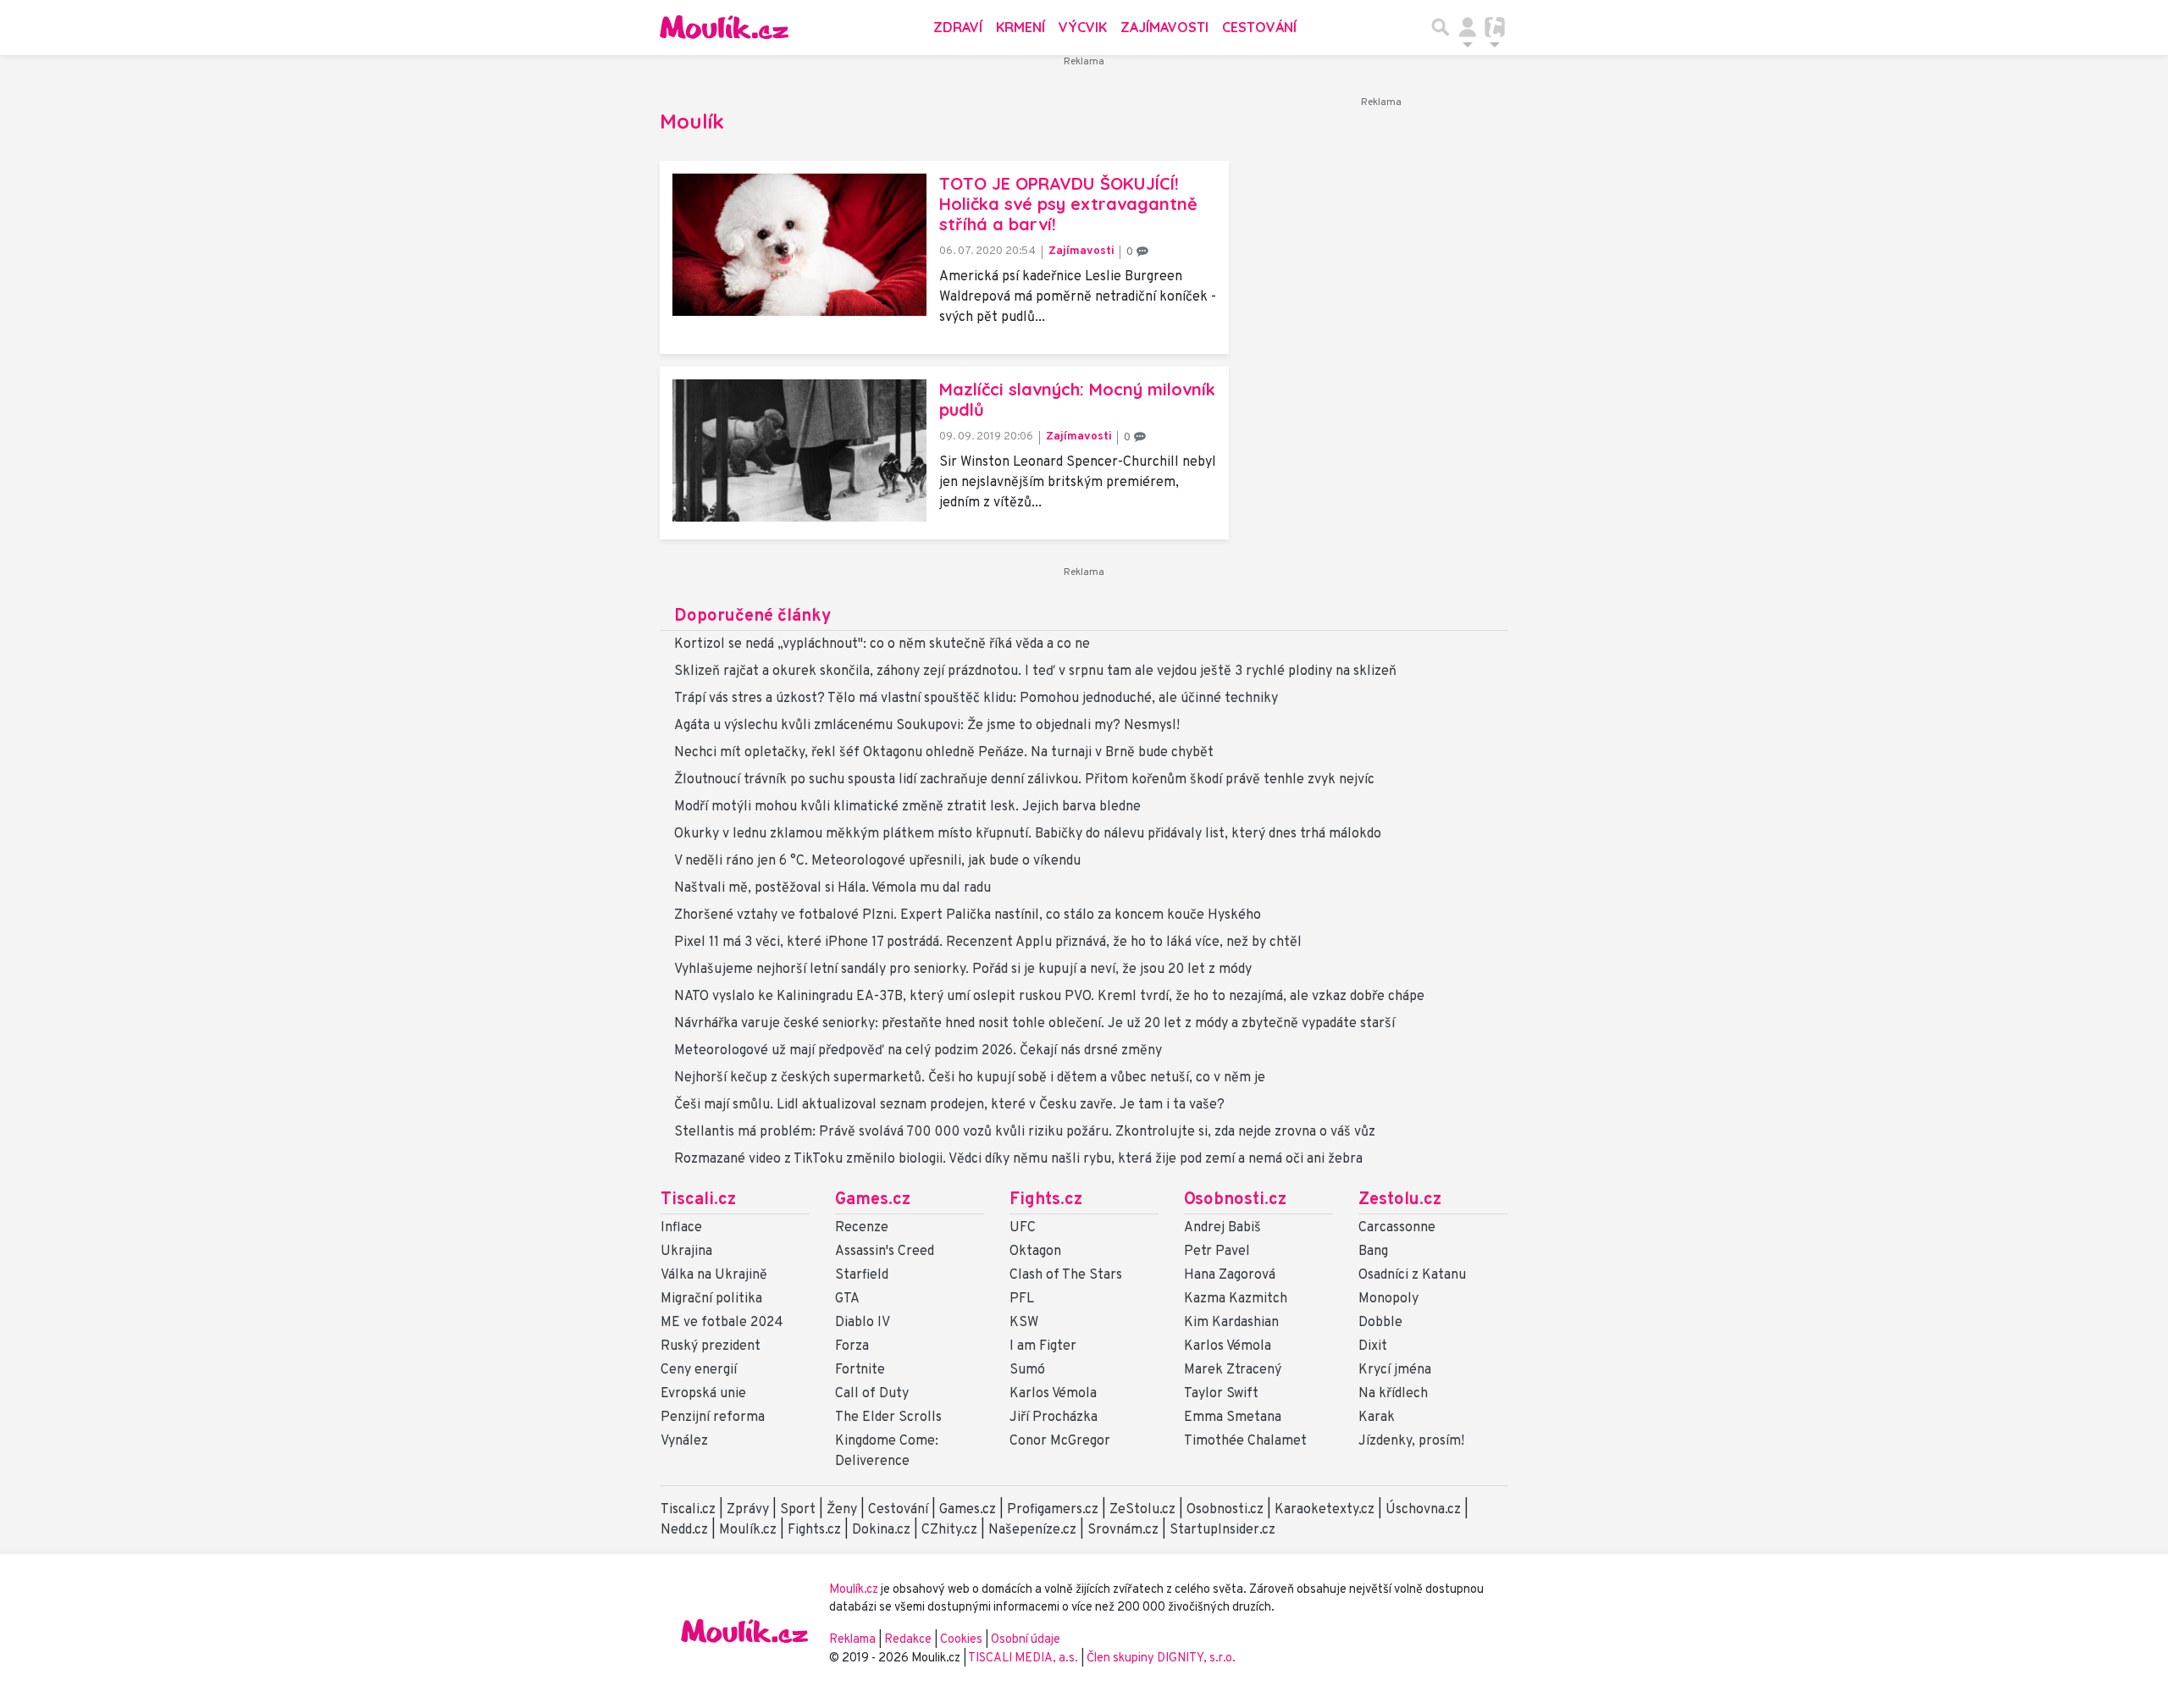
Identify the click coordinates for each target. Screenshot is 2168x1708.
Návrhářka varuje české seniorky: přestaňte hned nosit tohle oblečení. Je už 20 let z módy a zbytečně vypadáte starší (1034, 1024)
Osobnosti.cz (1235, 1200)
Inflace (681, 1228)
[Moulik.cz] (724, 27)
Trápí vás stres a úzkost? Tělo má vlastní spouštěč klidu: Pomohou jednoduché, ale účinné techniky (976, 699)
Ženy (842, 1510)
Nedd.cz (684, 1530)
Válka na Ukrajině (714, 1275)
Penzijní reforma (713, 1418)
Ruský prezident (711, 1346)
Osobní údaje (1026, 1640)
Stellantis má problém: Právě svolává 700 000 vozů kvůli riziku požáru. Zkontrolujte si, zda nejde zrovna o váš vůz (1025, 1132)
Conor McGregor (1060, 1441)
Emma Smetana (1233, 1418)
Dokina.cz (881, 1530)
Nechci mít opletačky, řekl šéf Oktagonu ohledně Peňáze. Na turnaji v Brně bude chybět (944, 753)
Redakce (908, 1640)
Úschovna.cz (1423, 1510)
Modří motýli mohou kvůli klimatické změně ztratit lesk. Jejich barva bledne (907, 807)
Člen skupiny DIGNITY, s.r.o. (1161, 1658)
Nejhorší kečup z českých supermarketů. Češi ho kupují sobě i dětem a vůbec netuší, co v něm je (970, 1078)
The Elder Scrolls (888, 1418)
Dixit (1373, 1346)
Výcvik (1083, 27)
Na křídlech (1393, 1394)
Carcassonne (1397, 1228)
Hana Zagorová (1230, 1275)
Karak (1377, 1418)
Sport (798, 1510)
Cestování (1259, 27)
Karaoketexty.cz (1325, 1510)
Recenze (862, 1228)
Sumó (1027, 1370)
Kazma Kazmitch (1236, 1299)
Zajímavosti (1164, 27)
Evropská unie (703, 1394)
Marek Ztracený (1233, 1370)
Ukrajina (686, 1252)
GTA (847, 1299)
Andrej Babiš (1222, 1228)
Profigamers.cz (1053, 1510)
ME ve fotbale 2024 (722, 1323)
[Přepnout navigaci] (1468, 27)
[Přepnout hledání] (1441, 27)
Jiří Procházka (1054, 1418)
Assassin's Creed (885, 1252)
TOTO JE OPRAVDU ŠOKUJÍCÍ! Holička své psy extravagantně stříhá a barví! (1068, 204)
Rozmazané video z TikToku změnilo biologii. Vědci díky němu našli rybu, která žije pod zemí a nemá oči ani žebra (1018, 1159)
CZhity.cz (949, 1530)
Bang (1373, 1252)
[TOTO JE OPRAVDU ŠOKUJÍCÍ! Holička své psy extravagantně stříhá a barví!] (799, 245)
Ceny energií (699, 1370)
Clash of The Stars (1066, 1275)
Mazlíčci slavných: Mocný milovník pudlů (1077, 399)
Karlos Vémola (1053, 1394)
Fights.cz (1046, 1200)
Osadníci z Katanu (1412, 1275)
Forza (852, 1346)
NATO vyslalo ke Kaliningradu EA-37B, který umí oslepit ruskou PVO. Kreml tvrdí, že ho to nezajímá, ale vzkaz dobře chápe (1049, 997)
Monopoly (1388, 1299)
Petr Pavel (1217, 1252)
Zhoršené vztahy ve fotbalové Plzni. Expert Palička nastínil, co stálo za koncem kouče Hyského (968, 915)
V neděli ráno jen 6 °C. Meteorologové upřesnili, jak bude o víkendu (877, 861)
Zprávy (748, 1510)
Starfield (862, 1275)
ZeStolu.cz (1142, 1510)
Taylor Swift (1221, 1394)
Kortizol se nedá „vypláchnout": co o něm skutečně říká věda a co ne (882, 644)
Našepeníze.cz (1032, 1530)
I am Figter (1043, 1346)
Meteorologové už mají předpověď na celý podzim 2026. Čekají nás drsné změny (918, 1051)
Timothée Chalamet (1245, 1441)
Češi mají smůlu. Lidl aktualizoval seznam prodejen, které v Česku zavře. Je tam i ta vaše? (949, 1105)
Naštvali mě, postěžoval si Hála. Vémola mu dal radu (832, 888)
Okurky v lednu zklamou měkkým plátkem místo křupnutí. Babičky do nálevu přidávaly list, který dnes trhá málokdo (1028, 834)
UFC (1023, 1228)
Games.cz (873, 1200)
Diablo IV (863, 1323)
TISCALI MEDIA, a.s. (1024, 1658)
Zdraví (958, 27)
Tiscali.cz (698, 1200)
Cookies (961, 1640)
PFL (1022, 1299)
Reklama (852, 1640)
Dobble (1380, 1323)
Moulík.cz (748, 1530)
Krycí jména (1395, 1370)
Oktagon (1035, 1252)
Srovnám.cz (1123, 1530)
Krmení (1020, 27)
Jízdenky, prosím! (1411, 1441)
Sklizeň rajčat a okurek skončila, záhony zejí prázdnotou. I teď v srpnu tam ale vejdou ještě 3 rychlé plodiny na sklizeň (1035, 672)
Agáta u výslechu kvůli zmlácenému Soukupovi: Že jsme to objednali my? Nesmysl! (927, 726)
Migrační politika (711, 1299)
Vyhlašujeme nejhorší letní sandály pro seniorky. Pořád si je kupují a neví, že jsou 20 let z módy (963, 970)
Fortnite (860, 1370)
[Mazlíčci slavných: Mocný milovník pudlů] (799, 450)
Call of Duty (872, 1394)
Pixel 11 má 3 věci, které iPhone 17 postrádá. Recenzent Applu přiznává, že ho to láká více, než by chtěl (988, 942)
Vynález (684, 1441)
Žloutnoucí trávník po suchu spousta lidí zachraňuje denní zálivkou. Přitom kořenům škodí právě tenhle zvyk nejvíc (1024, 780)
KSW (1024, 1323)
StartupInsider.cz (1222, 1530)
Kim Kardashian (1231, 1323)
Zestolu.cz (1400, 1200)
